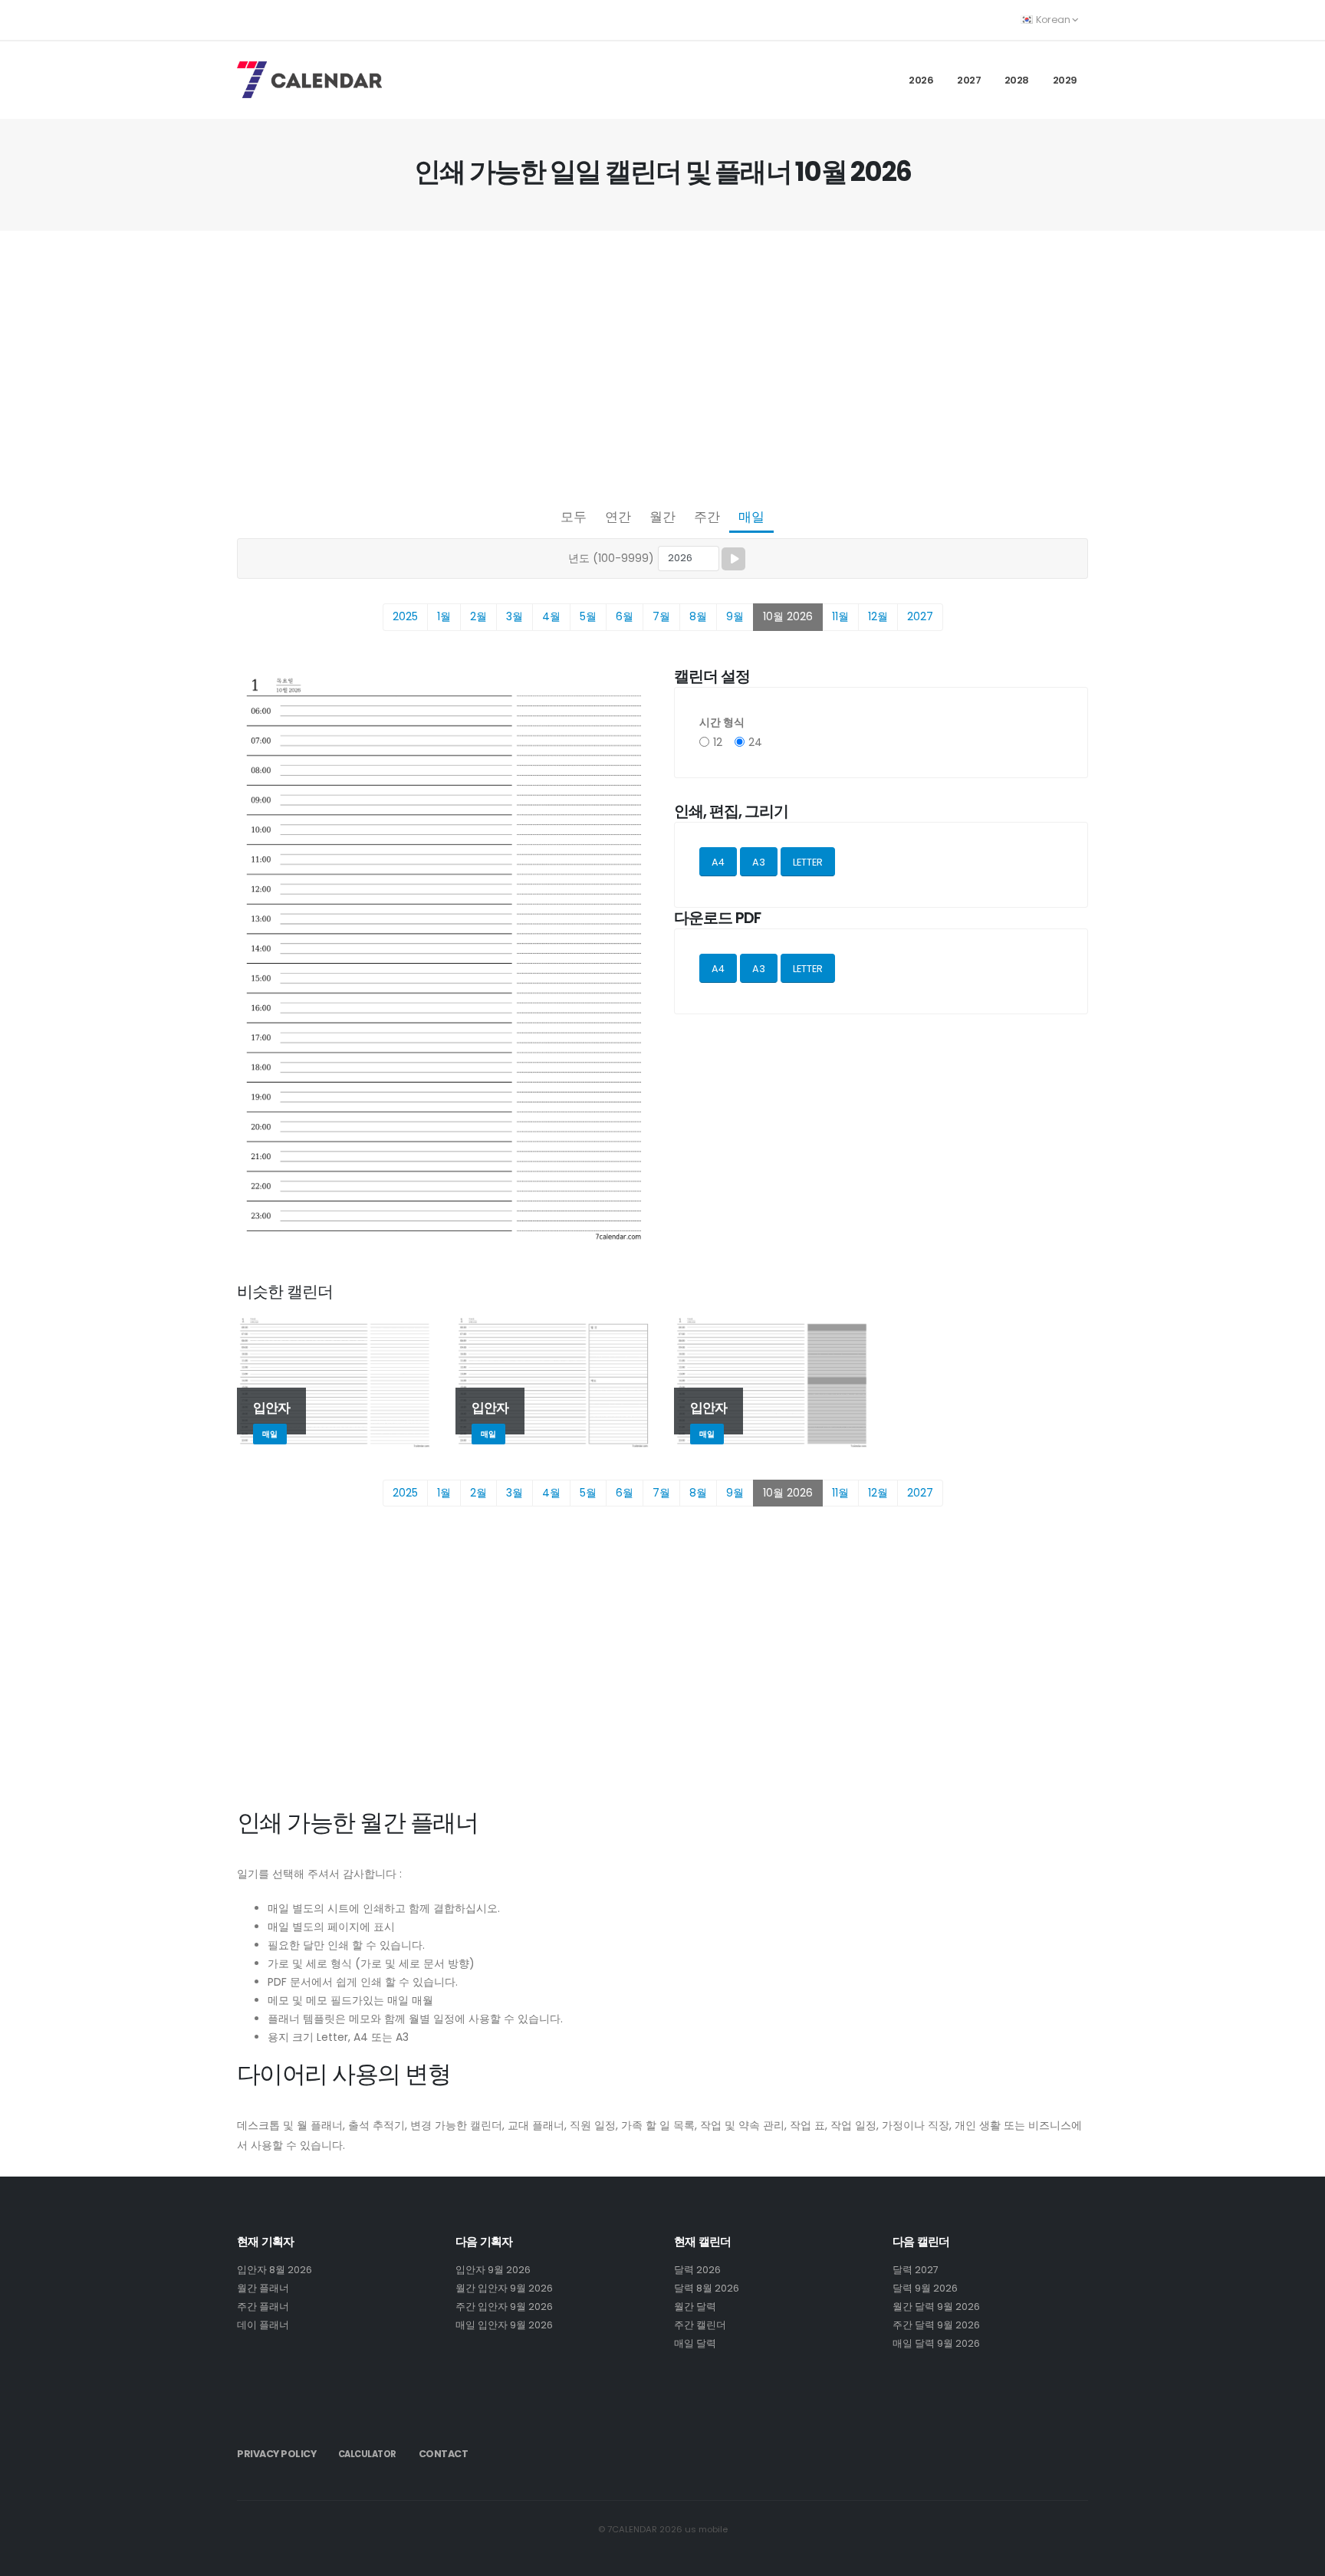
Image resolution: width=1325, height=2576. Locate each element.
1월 (444, 616)
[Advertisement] (662, 365)
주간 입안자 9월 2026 (504, 2307)
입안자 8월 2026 (275, 2270)
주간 (707, 517)
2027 (969, 80)
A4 (718, 862)
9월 (735, 616)
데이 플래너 (263, 2325)
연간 (618, 517)
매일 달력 (695, 2343)
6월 (625, 616)
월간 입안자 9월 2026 (504, 2288)
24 (755, 742)
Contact (444, 2454)
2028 (1017, 80)
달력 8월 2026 (707, 2288)
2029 (1065, 80)
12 (718, 742)
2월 (478, 616)
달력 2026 (697, 2270)
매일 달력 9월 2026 (936, 2343)
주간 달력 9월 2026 (936, 2325)
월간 (662, 517)
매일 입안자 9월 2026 (504, 2325)
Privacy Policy (276, 2454)
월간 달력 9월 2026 (936, 2307)
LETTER (808, 862)
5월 (588, 616)
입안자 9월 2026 (493, 2270)
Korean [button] (1053, 20)
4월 (551, 616)
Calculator (367, 2454)
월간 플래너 (263, 2288)
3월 (515, 616)
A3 (759, 862)
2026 (921, 80)
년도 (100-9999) (611, 558)
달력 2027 (916, 2270)
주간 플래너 (263, 2307)
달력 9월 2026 (925, 2288)
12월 (878, 616)
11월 (840, 616)
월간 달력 (695, 2307)
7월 (661, 616)
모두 (574, 517)
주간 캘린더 (700, 2325)
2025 (405, 616)
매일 (751, 517)
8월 (698, 616)
